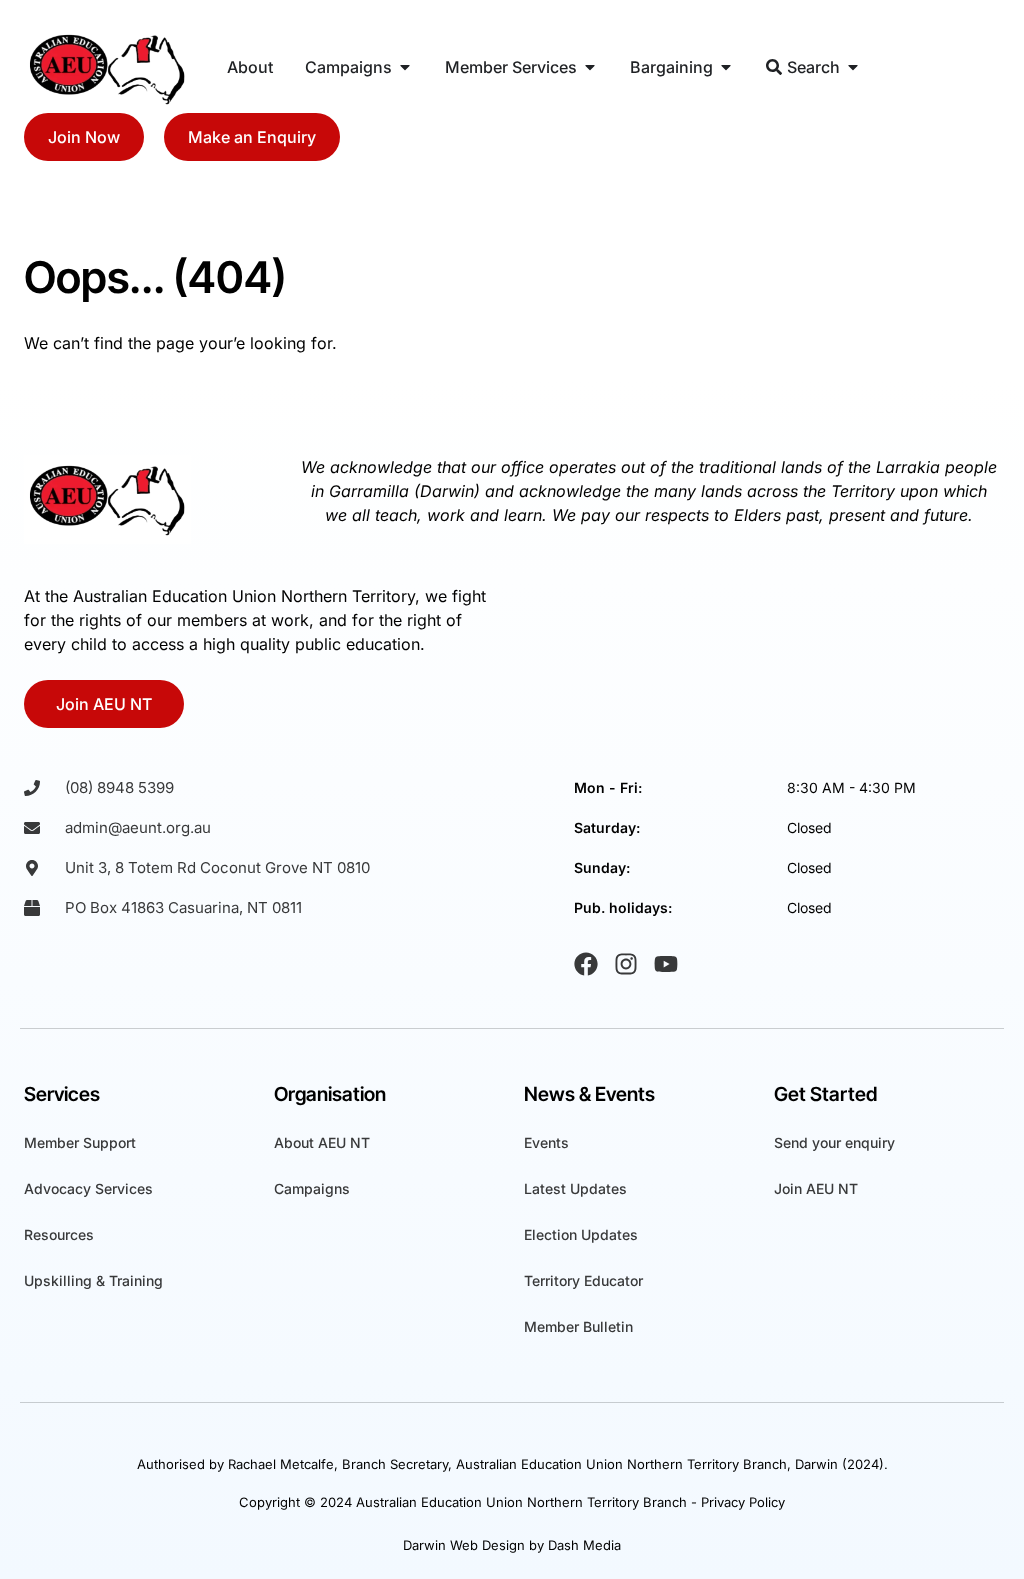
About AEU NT (322, 1142)
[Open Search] (853, 67)
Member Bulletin (578, 1326)
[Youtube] (666, 964)
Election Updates (581, 1234)
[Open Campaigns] (405, 67)
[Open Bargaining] (726, 67)
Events (546, 1142)
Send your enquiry (834, 1142)
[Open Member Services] (590, 67)
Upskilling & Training (93, 1280)
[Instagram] (626, 964)
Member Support (80, 1142)
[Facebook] (586, 964)
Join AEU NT (816, 1188)
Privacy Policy (743, 1502)
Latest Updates (575, 1188)
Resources (59, 1234)
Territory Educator (583, 1280)
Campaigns (312, 1188)
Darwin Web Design (464, 1545)
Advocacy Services (88, 1188)
